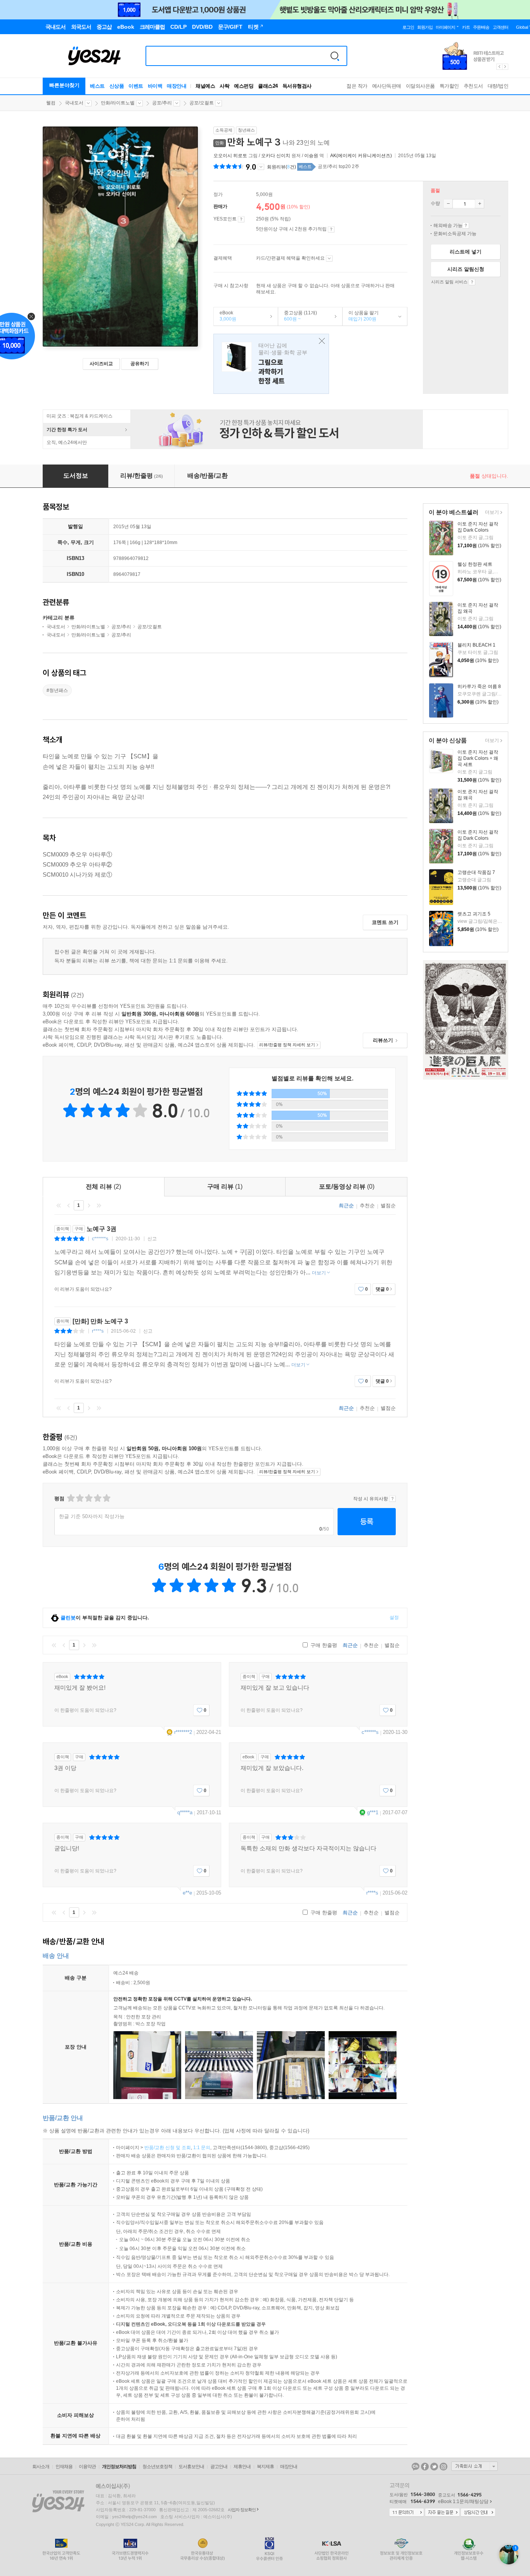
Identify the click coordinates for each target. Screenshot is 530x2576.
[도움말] (241, 219)
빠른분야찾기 (64, 85)
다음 (89, 1205)
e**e (187, 1893)
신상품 (117, 86)
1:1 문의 (202, 2148)
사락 (224, 86)
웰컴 (51, 103)
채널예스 (205, 86)
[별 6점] (88, 1498)
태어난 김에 (271, 364)
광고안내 (219, 2467)
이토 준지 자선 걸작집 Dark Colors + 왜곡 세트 (478, 758)
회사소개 (41, 2467)
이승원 (311, 156)
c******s (100, 1239)
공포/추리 (162, 103)
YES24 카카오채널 (416, 2467)
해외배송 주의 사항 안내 (466, 225)
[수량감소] (448, 204)
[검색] (335, 56)
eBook (225, 316)
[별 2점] (70, 1498)
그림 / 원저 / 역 (269, 156)
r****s (98, 1331)
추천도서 (473, 86)
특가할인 (449, 86)
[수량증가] (480, 204)
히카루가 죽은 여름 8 (479, 686)
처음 (59, 1205)
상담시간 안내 (478, 2513)
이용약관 (87, 2467)
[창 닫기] (320, 341)
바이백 (155, 86)
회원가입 (425, 27)
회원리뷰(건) (281, 167)
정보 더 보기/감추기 (261, 167)
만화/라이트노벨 (118, 103)
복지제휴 (265, 2467)
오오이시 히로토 (230, 156)
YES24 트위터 (434, 2467)
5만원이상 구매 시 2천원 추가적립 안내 (331, 229)
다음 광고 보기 (506, 67)
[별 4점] (79, 1498)
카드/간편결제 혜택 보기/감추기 (329, 258)
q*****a (185, 1812)
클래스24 (268, 86)
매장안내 (177, 86)
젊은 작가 (357, 86)
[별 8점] (97, 1498)
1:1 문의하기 (407, 2513)
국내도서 (74, 103)
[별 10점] (106, 1498)
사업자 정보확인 (242, 2510)
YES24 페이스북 (425, 2467)
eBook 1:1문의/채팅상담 (463, 2501)
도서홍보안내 (191, 2467)
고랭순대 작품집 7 (476, 872)
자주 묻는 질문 (442, 2513)
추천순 (367, 1206)
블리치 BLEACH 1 (476, 645)
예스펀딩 (244, 86)
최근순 (346, 1206)
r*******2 (183, 1732)
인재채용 (64, 2467)
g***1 (373, 1812)
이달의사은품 (420, 86)
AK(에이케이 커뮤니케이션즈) (361, 156)
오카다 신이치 (276, 156)
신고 (152, 1239)
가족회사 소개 (475, 2466)
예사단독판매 (387, 86)
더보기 (491, 513)
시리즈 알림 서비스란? (472, 282)
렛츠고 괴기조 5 (474, 914)
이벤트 (136, 86)
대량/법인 (498, 86)
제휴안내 (242, 2467)
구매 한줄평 (323, 1645)
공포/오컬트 (202, 103)
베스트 (97, 86)
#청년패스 (57, 690)
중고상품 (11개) (298, 316)
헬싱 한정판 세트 (475, 564)
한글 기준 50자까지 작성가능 (92, 1516)
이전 (69, 1205)
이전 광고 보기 (499, 67)
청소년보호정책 (157, 2467)
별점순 (388, 1206)
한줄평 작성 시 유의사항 (392, 1499)
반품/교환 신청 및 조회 (168, 2148)
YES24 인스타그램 (443, 2467)
